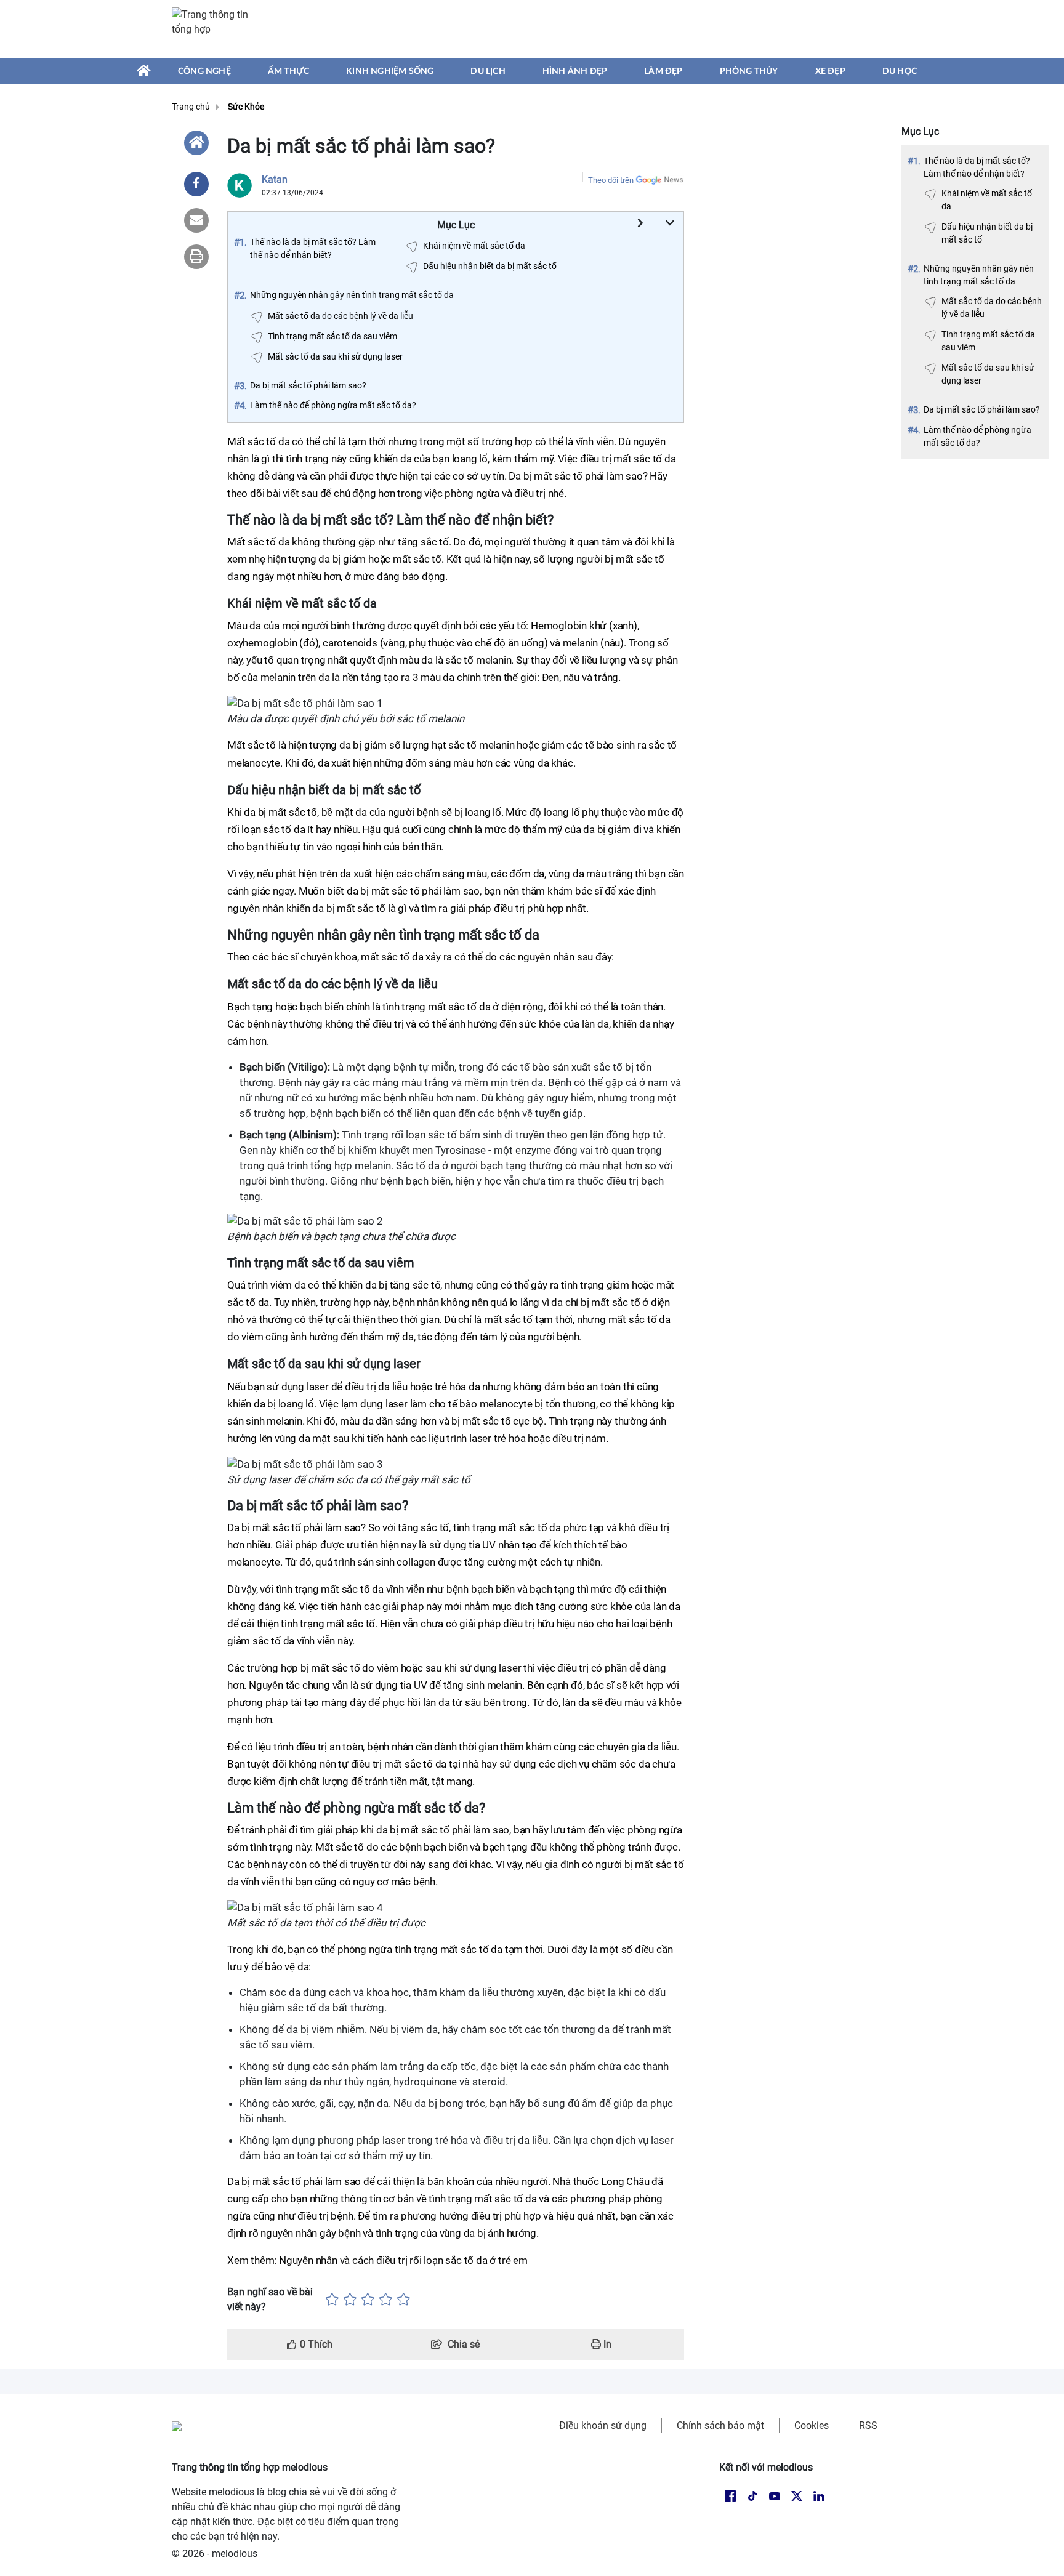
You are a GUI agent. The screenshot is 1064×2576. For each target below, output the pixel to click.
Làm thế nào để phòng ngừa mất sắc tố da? (977, 436)
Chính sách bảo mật (720, 2425)
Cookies (812, 2425)
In (606, 2344)
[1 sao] (332, 2300)
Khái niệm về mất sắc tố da (987, 200)
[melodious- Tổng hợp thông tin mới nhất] (216, 29)
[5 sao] (404, 2300)
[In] (196, 257)
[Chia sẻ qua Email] (196, 220)
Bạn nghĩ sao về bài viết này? (270, 2299)
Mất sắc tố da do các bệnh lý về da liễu (992, 308)
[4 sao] (386, 2300)
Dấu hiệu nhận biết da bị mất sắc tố (987, 233)
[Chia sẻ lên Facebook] (196, 184)
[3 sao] (368, 2300)
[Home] (196, 143)
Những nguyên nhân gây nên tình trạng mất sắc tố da (979, 275)
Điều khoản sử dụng (603, 2425)
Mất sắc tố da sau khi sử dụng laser (988, 374)
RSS (868, 2425)
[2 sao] (350, 2300)
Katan (275, 179)
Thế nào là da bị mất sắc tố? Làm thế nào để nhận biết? (977, 167)
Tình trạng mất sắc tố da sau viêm (988, 341)
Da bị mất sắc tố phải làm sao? (982, 409)
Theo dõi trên (611, 180)
